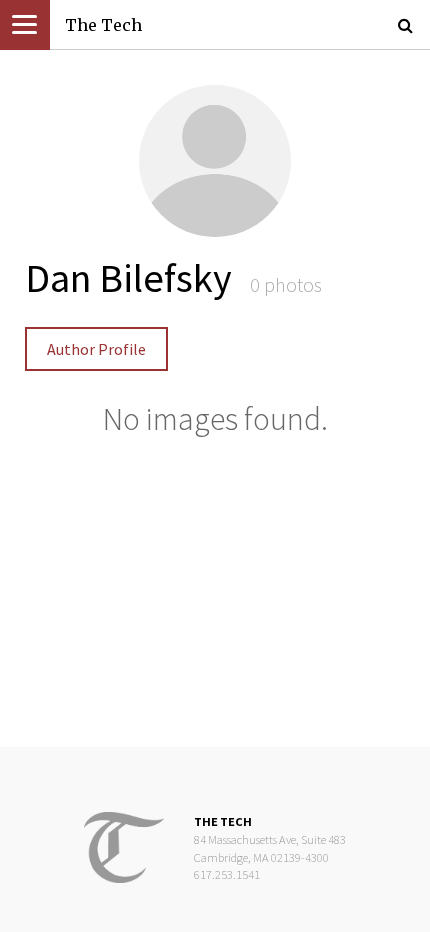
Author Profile (96, 349)
